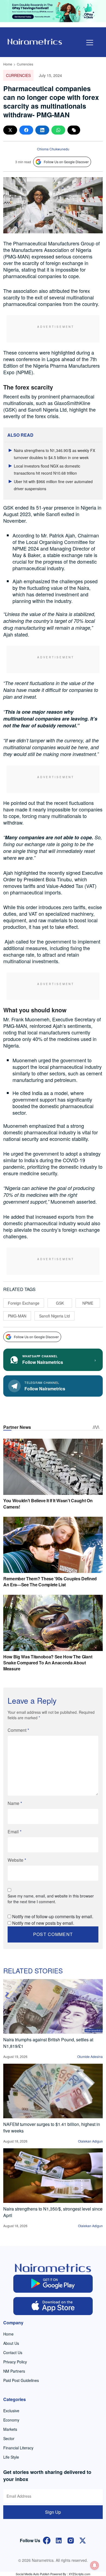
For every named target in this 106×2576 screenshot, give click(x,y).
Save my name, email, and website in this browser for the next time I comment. (51, 1899)
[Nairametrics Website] (35, 41)
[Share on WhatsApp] (58, 130)
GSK (60, 1303)
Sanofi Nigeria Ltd (54, 1316)
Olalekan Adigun (90, 2141)
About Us (11, 2343)
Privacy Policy (15, 2362)
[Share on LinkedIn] (42, 130)
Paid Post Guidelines (21, 2380)
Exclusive (11, 2411)
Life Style (11, 2457)
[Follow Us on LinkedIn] (59, 2540)
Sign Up (53, 2512)
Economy (11, 2420)
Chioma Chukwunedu (53, 149)
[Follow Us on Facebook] (47, 2540)
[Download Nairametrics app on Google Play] (53, 2284)
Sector (9, 2438)
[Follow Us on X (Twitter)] (83, 2540)
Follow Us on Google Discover (66, 162)
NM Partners (14, 2371)
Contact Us (13, 2352)
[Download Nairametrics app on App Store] (53, 2306)
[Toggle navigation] (90, 43)
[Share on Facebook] (26, 130)
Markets (10, 2429)
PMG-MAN (17, 1316)
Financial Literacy (18, 2448)
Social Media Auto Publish (33, 2574)
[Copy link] (74, 130)
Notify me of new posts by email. (43, 1923)
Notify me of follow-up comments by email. (53, 1916)
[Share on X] (10, 130)
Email (15, 1832)
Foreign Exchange (24, 1303)
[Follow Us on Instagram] (71, 2540)
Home (8, 64)
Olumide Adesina (90, 2056)
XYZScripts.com (79, 2574)
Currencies (25, 64)
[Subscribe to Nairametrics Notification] (95, 2565)
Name (15, 1803)
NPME (88, 1303)
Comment (18, 1730)
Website (17, 1860)
